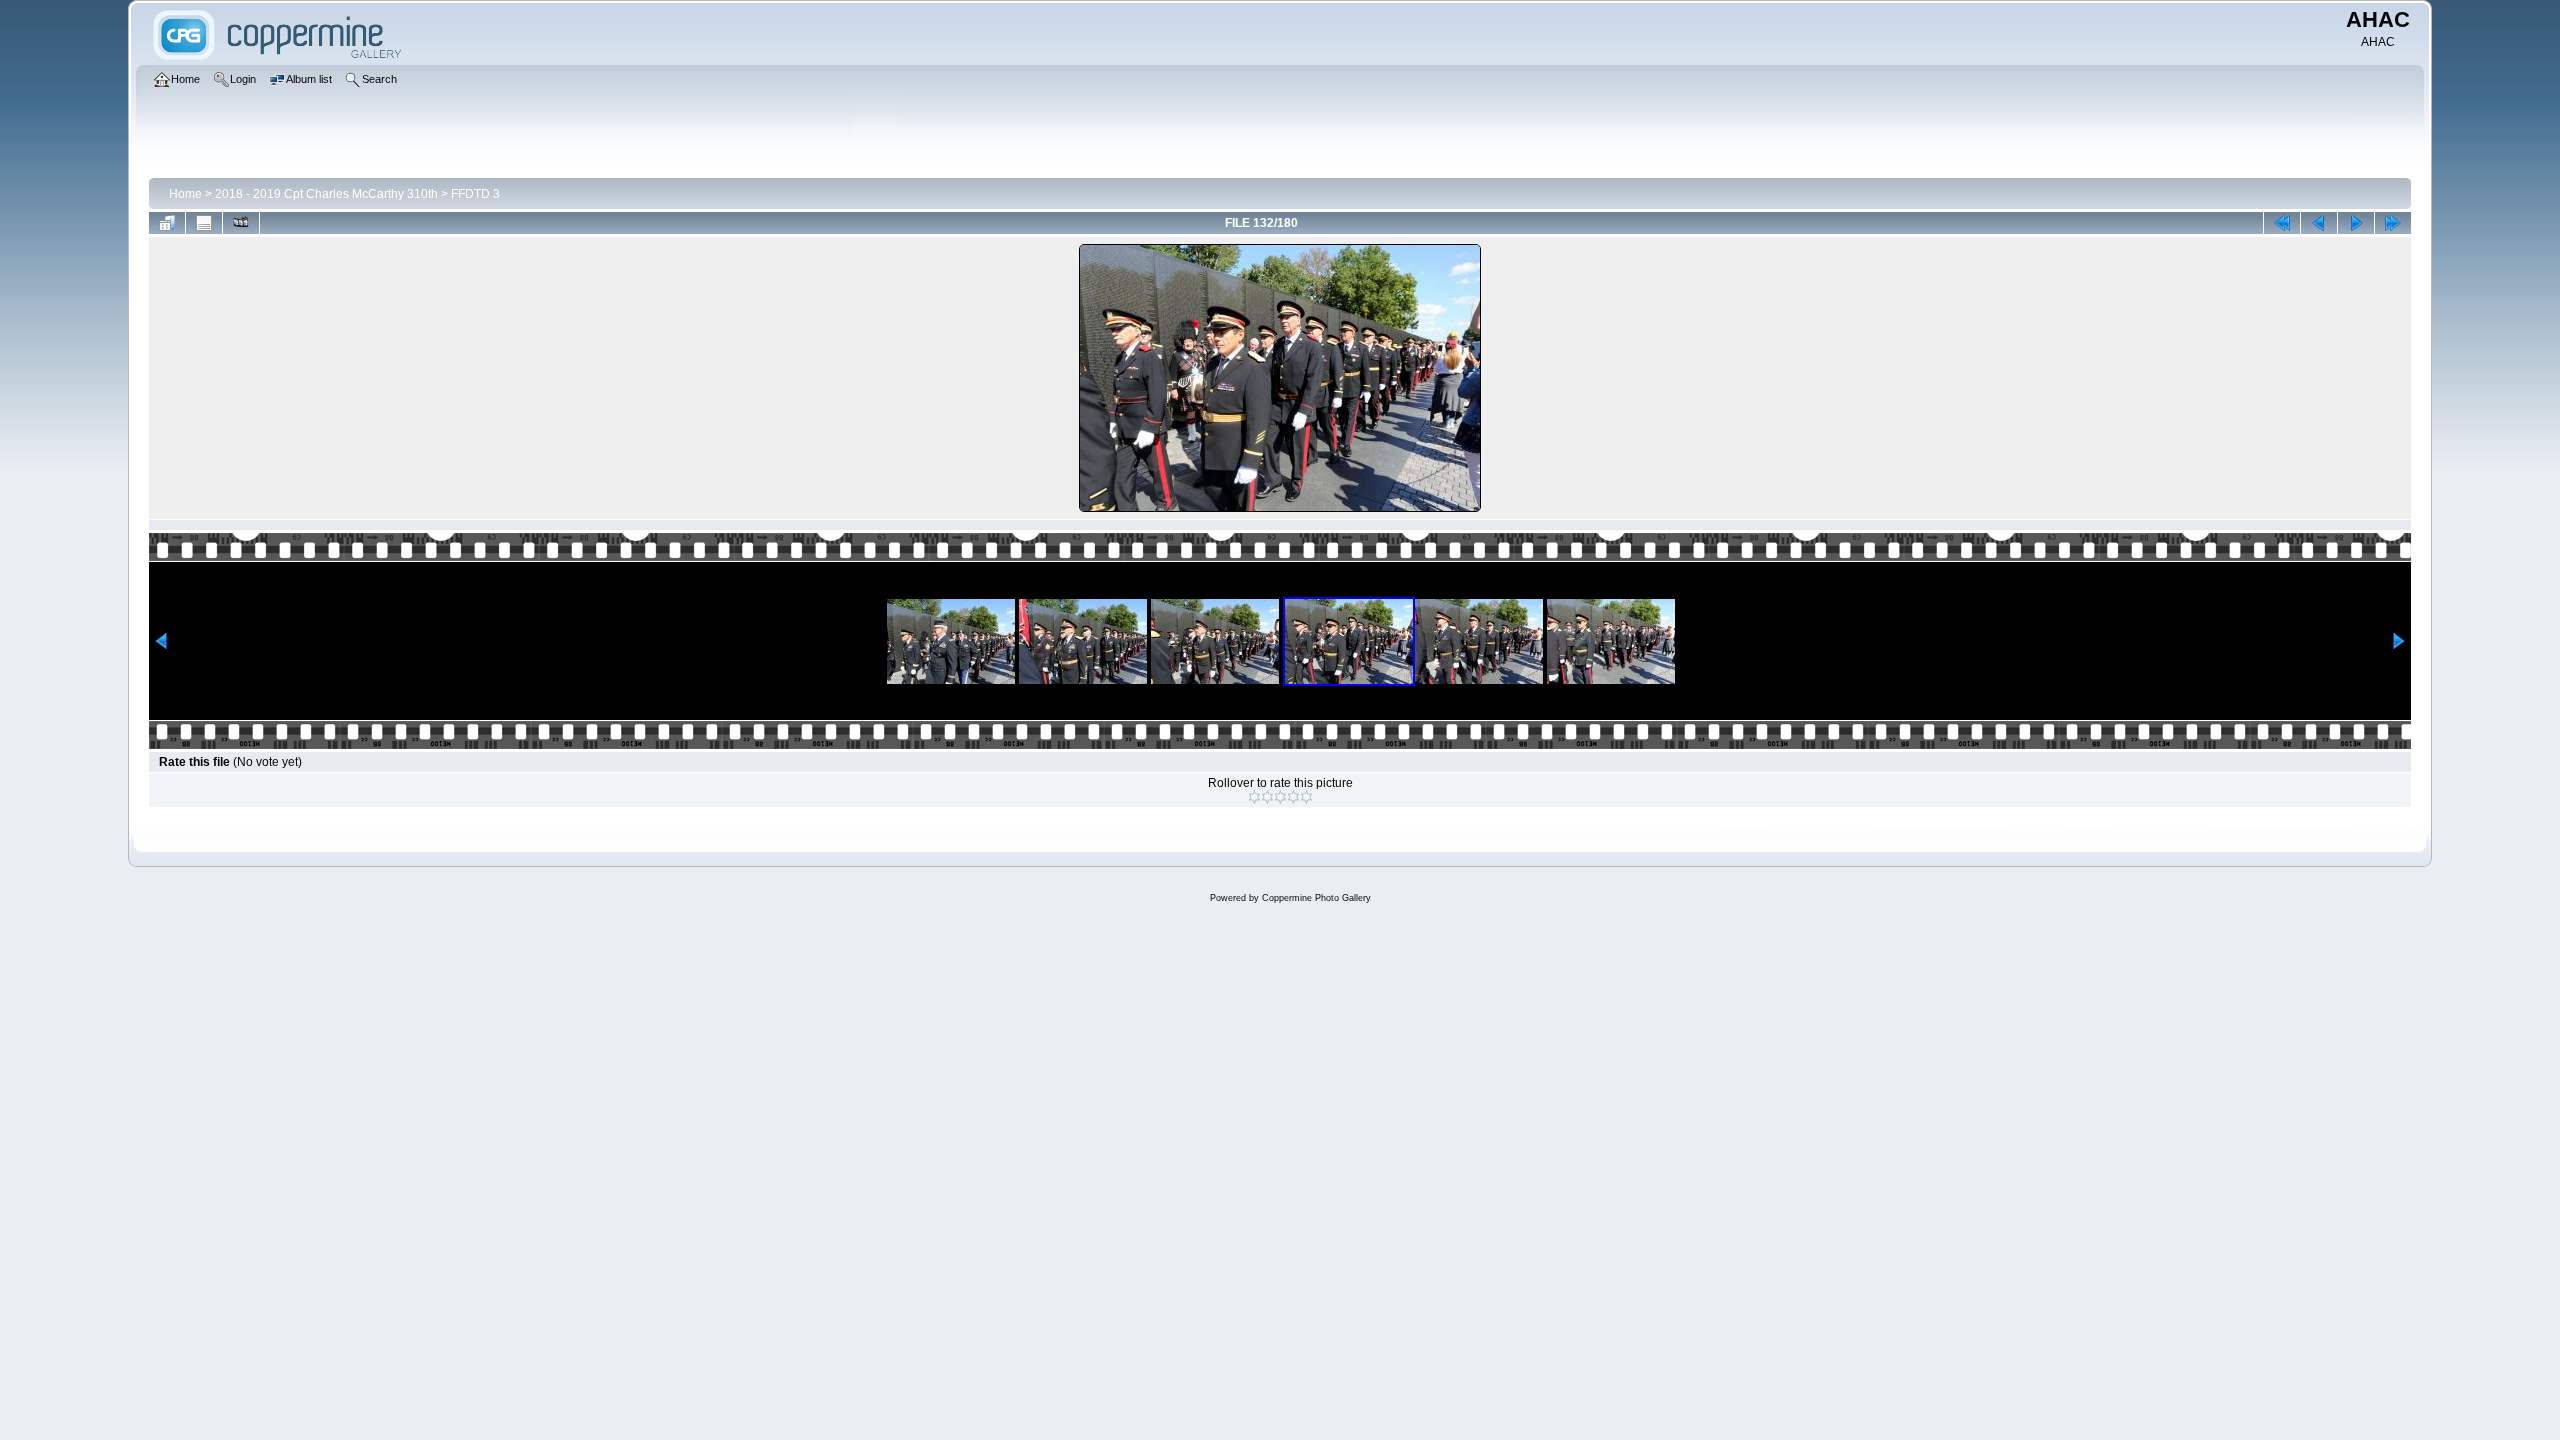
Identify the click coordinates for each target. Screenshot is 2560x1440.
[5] (1306, 797)
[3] (1280, 797)
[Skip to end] (2393, 223)
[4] (1293, 797)
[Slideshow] (241, 223)
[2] (1267, 797)
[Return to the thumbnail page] (167, 223)
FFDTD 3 (475, 194)
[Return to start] (2282, 223)
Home (185, 194)
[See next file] (2356, 223)
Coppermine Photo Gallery (1316, 898)
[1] (1254, 797)
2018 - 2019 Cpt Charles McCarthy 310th (326, 194)
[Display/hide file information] (204, 223)
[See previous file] (2319, 223)
